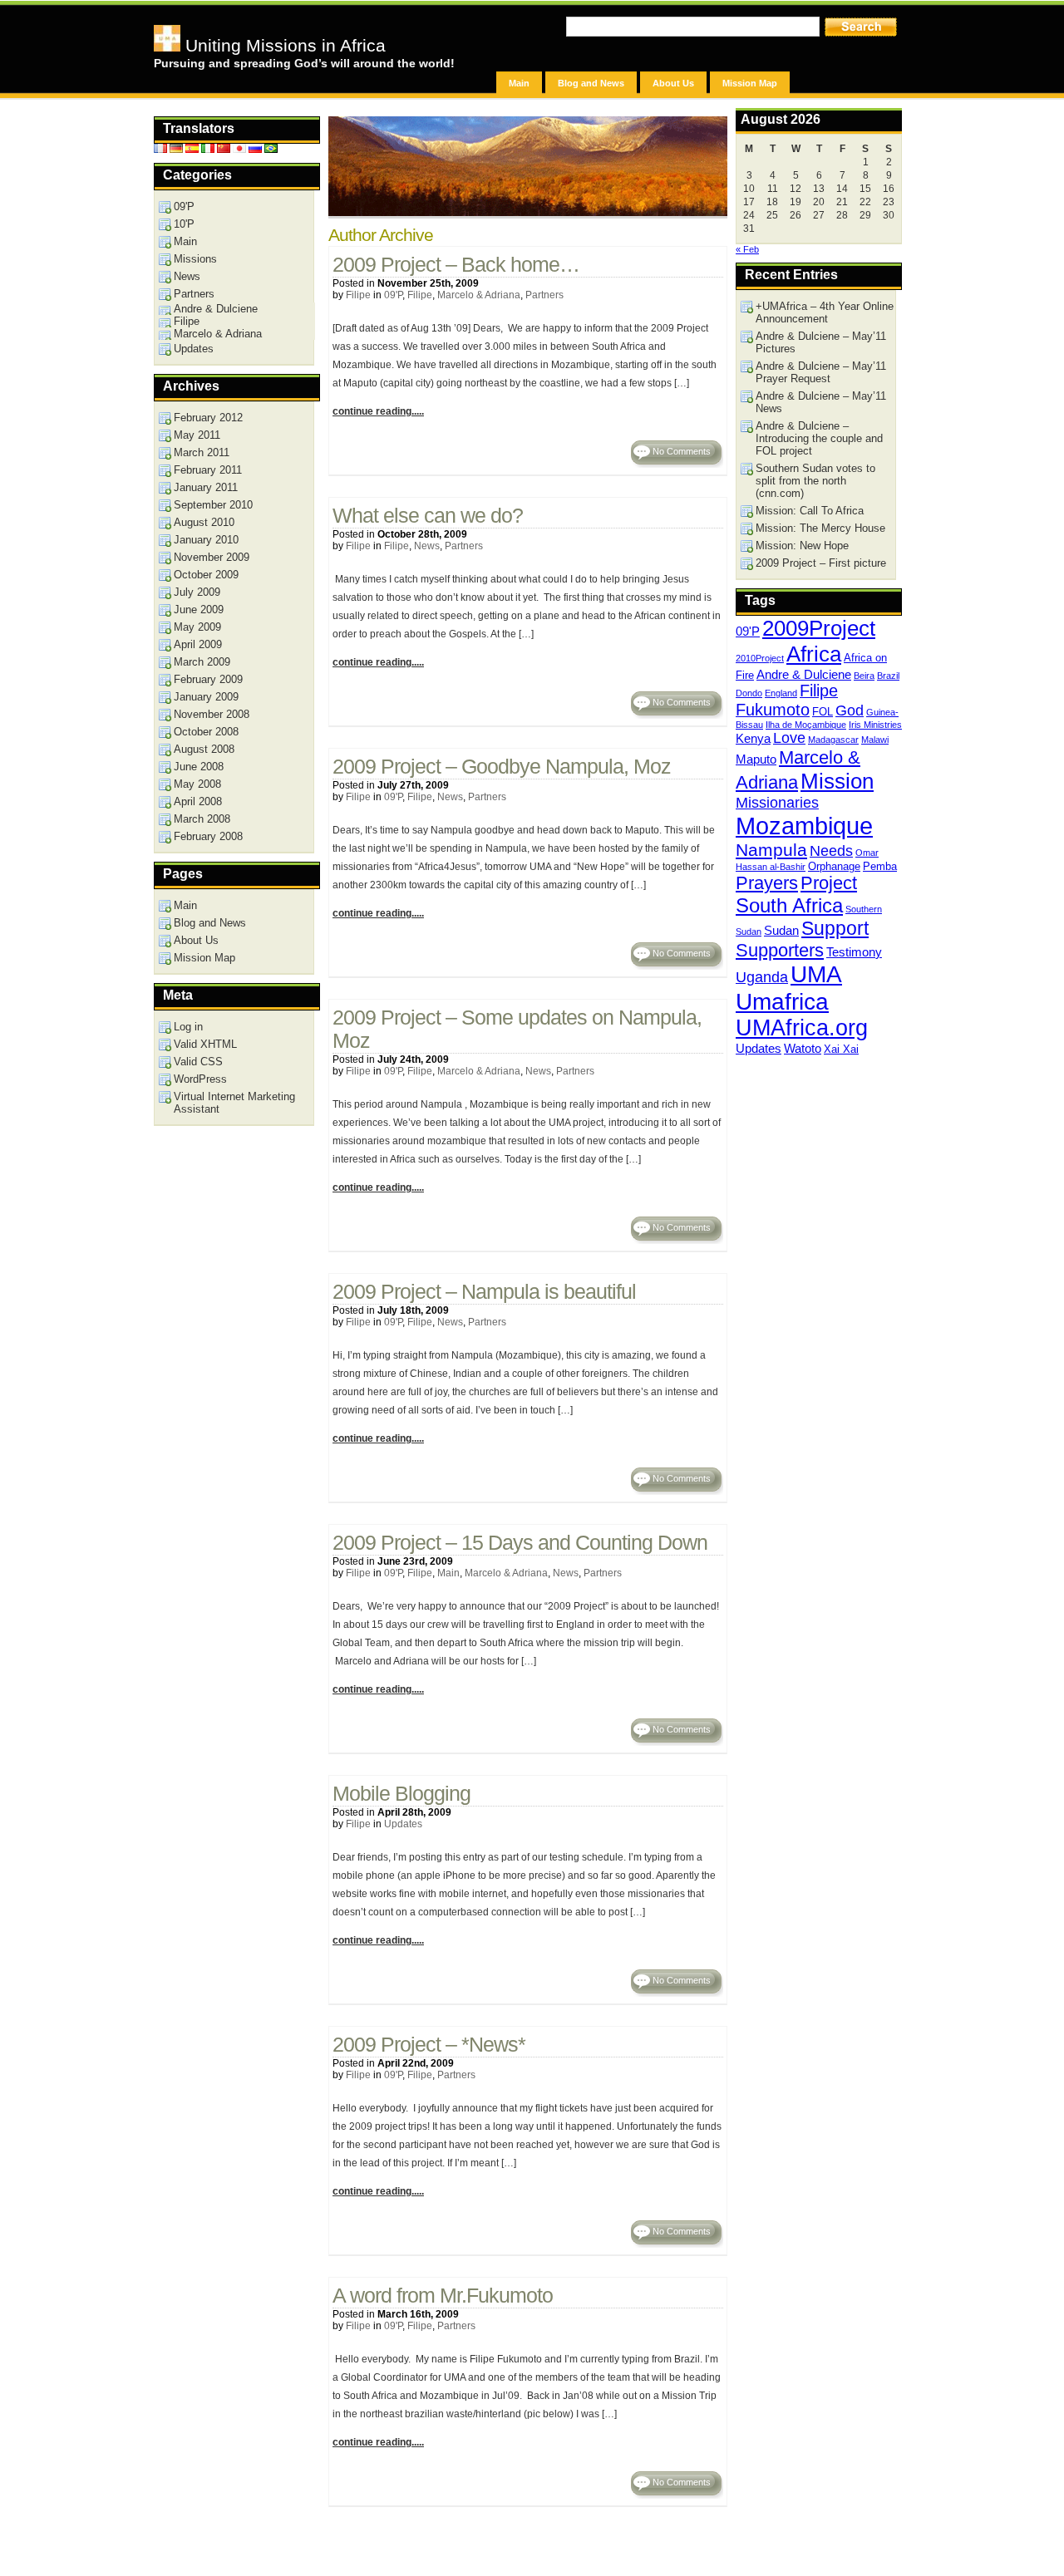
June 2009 (199, 610)
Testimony (854, 952)
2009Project (819, 628)
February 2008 (208, 836)
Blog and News (591, 83)
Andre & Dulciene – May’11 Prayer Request (821, 372)
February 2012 (208, 418)
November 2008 (212, 714)
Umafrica (782, 1001)
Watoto (803, 1048)
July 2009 (197, 592)
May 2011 (197, 435)
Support (835, 928)
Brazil (888, 676)
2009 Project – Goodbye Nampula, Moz (502, 767)
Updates (403, 1824)
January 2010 (206, 540)
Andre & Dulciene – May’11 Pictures (821, 342)
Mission (837, 781)
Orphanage (834, 866)
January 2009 (206, 697)
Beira (864, 676)
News (427, 546)
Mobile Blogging (401, 1794)
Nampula (771, 850)
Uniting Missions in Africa (283, 46)
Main (519, 83)
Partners (544, 295)
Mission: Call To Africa (810, 511)
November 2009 (212, 557)
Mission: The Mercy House (820, 528)
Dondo (749, 693)
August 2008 (204, 749)
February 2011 (208, 470)
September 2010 (213, 505)
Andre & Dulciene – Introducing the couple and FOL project (819, 438)
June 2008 (199, 767)
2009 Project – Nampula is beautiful (484, 1292)
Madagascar (833, 740)
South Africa (789, 905)
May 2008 (197, 784)
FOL (823, 712)
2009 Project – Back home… (456, 265)
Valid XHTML (205, 1044)
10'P (184, 224)
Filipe (358, 295)
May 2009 (197, 627)
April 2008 (198, 801)
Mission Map (750, 83)
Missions (195, 259)
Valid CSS (198, 1062)
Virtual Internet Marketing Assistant (234, 1103)
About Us (673, 83)
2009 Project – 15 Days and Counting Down (520, 1543)
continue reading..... (378, 411)
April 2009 (198, 644)
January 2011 (206, 487)
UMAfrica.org (802, 1028)
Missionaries (777, 803)
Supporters (780, 950)
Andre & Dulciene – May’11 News (821, 402)
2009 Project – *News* (429, 2045)
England (781, 693)
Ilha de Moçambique (806, 725)
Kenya (753, 738)
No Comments (682, 451)
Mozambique (804, 826)
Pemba (880, 866)
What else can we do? (428, 516)
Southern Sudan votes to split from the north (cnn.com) (815, 481)
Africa (814, 654)
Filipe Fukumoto (787, 700)
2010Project (760, 658)
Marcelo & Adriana (479, 295)
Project (829, 883)
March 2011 (202, 452)
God (850, 710)
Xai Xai (841, 1049)
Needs (831, 851)
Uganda (762, 977)
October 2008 (206, 732)
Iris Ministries (875, 725)
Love (789, 738)
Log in (188, 1027)
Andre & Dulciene (804, 674)
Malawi (875, 740)
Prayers (767, 883)
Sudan (781, 930)
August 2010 (204, 522)
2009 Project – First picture (821, 563)
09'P (393, 295)
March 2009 (202, 662)
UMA (816, 974)
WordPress (200, 1079)
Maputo (756, 759)
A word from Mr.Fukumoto (443, 2296)
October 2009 (206, 575)
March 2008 (202, 819)
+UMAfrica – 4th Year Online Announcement (825, 312)
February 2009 (208, 679)
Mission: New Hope (802, 546)
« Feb (747, 249)
